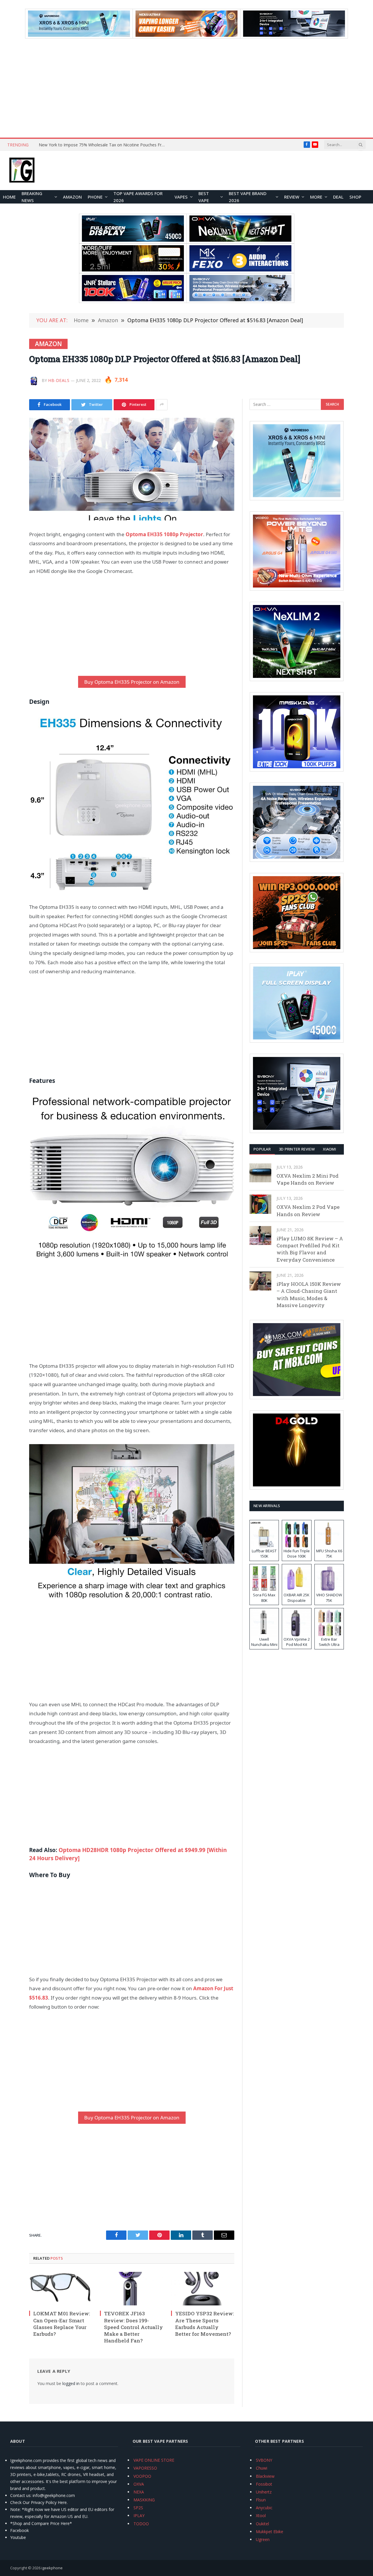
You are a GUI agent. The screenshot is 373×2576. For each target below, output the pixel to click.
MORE (316, 197)
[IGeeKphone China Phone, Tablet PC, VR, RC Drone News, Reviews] (22, 171)
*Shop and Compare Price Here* (41, 2523)
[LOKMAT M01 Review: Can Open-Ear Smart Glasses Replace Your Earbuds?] (61, 2289)
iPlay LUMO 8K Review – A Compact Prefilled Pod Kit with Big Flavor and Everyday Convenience (310, 1249)
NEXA (139, 2492)
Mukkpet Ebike (270, 2532)
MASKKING (144, 2500)
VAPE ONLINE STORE (154, 2460)
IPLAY (139, 2515)
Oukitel (262, 2524)
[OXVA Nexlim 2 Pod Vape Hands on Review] (260, 1204)
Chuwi (262, 2468)
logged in (71, 2383)
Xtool (261, 2515)
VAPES (181, 197)
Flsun (261, 2500)
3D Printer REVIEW (297, 1149)
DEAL (338, 197)
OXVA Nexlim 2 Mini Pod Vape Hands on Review (308, 1179)
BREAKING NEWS (32, 197)
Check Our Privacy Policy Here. (39, 2502)
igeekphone (52, 2568)
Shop (355, 197)
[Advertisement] (186, 88)
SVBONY (264, 2460)
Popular (262, 1149)
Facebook (20, 2530)
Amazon (72, 197)
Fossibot (264, 2484)
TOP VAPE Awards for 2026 (138, 197)
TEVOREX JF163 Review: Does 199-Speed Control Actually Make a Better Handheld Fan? (133, 2327)
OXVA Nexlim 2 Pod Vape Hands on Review (308, 1210)
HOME (9, 197)
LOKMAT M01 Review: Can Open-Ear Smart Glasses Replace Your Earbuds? (62, 2324)
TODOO (141, 2524)
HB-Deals (59, 380)
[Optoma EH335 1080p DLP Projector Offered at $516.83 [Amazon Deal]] (132, 469)
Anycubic (264, 2508)
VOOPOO (142, 2476)
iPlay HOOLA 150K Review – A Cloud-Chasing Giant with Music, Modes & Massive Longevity (309, 1295)
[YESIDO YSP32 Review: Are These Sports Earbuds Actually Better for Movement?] (203, 2289)
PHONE (95, 197)
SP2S (138, 2508)
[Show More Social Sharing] (162, 405)
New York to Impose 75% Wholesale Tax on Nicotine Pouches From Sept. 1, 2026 (104, 145)
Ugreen (263, 2539)
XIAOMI (329, 1149)
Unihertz (264, 2492)
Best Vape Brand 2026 (248, 197)
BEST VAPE (204, 197)
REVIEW (292, 197)
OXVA (139, 2484)
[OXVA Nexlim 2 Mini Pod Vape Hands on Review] (260, 1173)
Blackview (265, 2476)
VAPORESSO (145, 2468)
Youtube (18, 2537)
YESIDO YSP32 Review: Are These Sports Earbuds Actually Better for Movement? (205, 2324)
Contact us (20, 2495)
